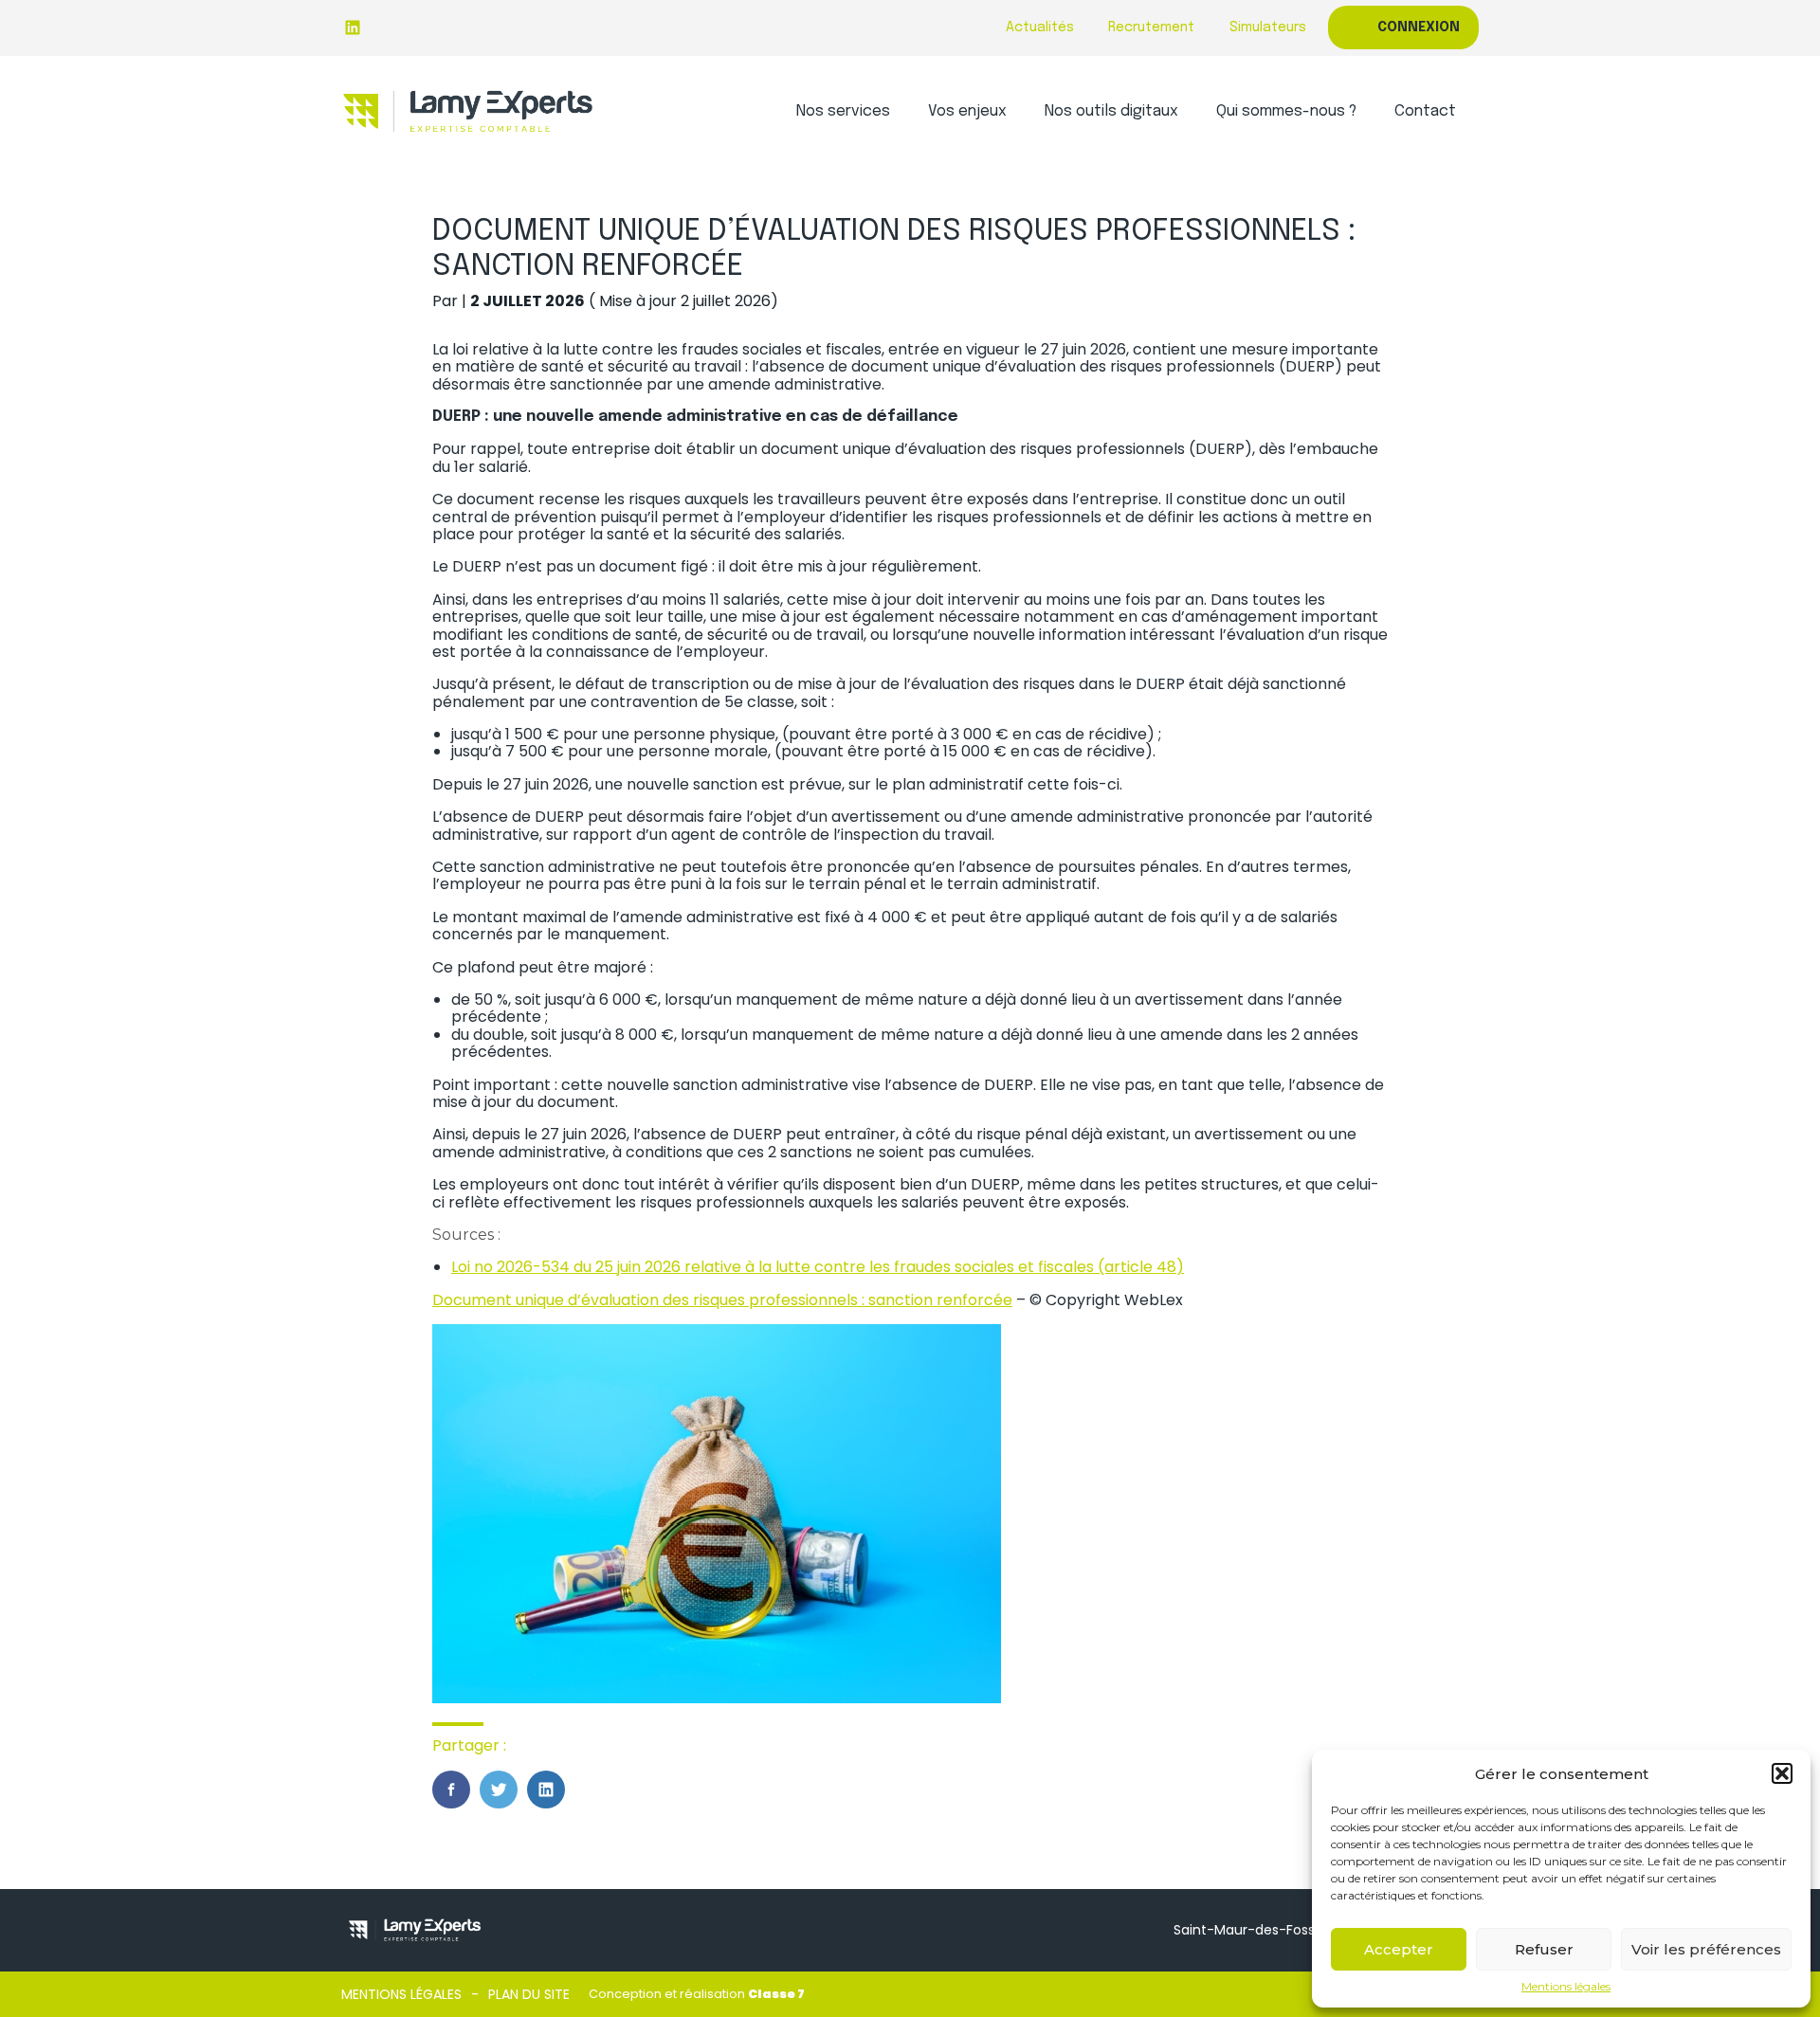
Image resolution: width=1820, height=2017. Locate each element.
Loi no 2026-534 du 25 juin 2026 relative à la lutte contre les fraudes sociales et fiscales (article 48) (818, 1267)
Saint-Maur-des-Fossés (1252, 1930)
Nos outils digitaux (1111, 111)
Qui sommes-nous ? (1286, 111)
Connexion (1419, 27)
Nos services (843, 111)
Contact (1425, 111)
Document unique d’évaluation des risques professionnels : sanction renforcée (722, 1300)
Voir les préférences (1706, 1949)
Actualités (1040, 27)
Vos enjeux (967, 111)
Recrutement (1151, 27)
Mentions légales (1566, 1987)
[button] (1782, 1773)
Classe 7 (776, 1994)
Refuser (1544, 1949)
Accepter (1399, 1949)
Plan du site (529, 1994)
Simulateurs (1268, 27)
